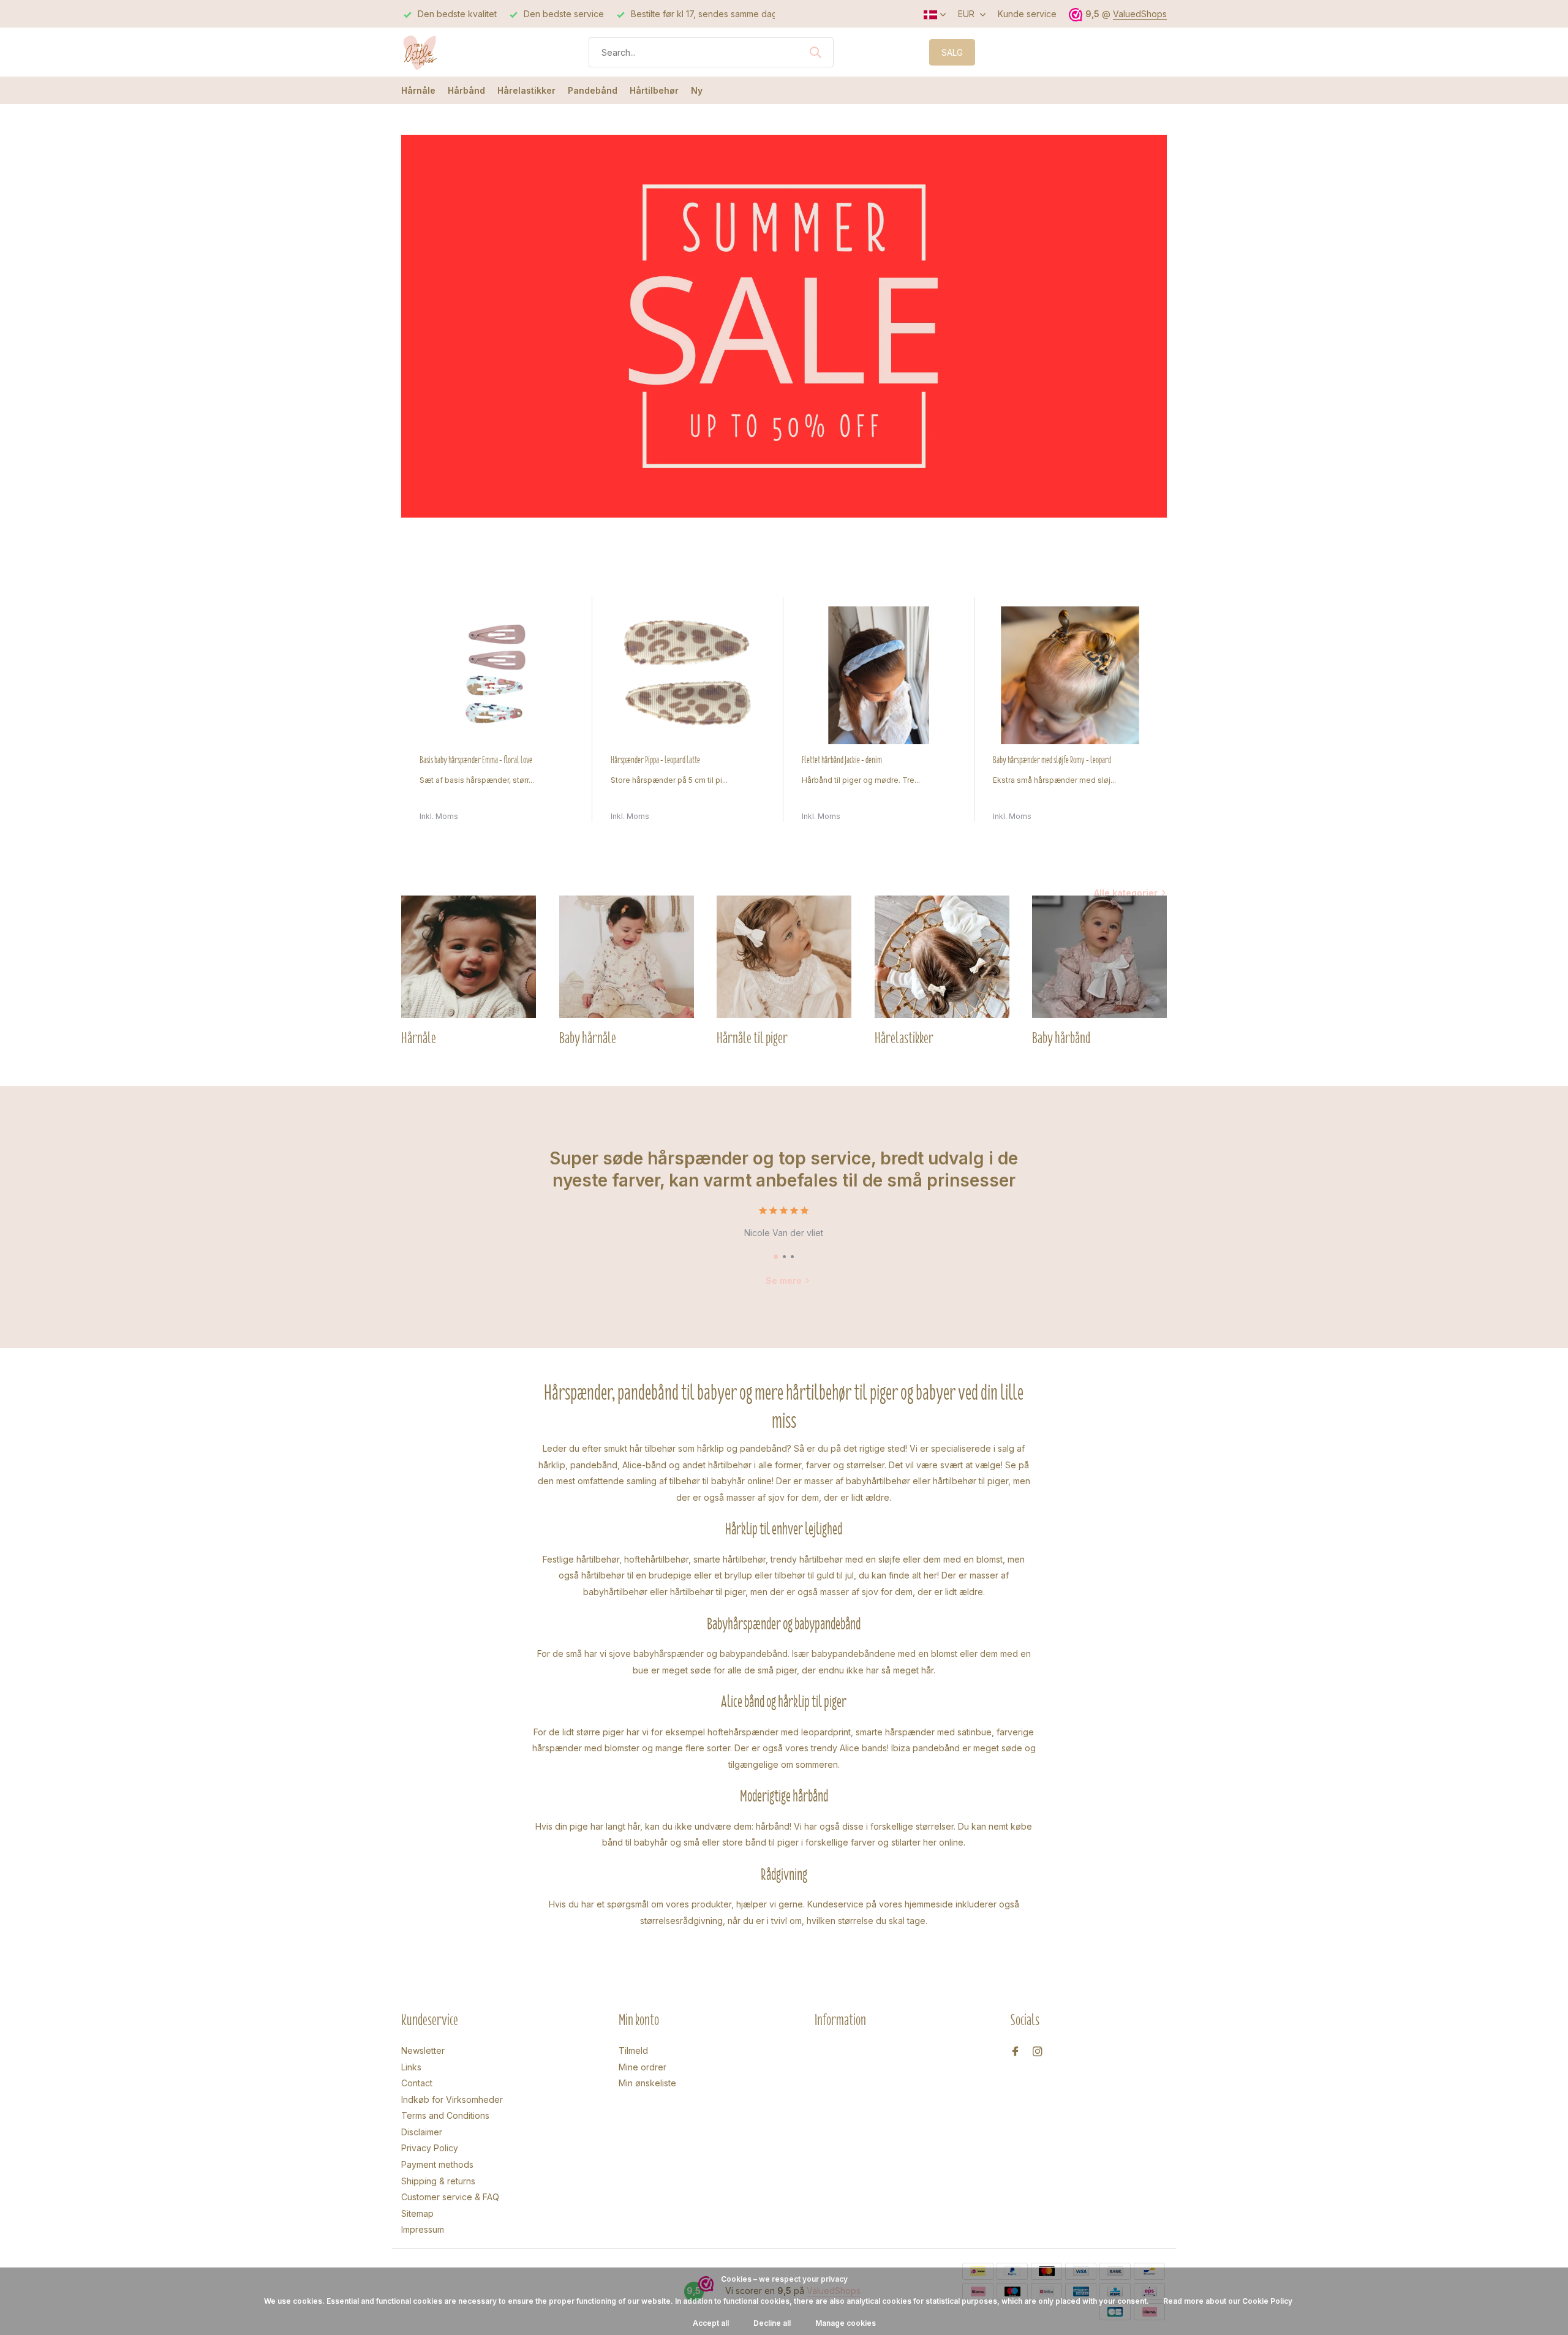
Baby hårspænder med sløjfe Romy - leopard (1052, 760)
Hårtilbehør (654, 90)
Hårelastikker (526, 90)
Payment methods (437, 2164)
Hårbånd (466, 90)
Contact (417, 2083)
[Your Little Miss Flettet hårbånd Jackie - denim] (879, 675)
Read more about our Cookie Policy (1228, 2301)
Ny (697, 90)
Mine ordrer (643, 2067)
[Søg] (815, 52)
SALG (952, 52)
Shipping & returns (438, 2181)
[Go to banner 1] (784, 326)
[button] (776, 1257)
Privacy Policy (430, 2148)
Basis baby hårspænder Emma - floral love (476, 760)
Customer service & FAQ (450, 2197)
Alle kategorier (1126, 893)
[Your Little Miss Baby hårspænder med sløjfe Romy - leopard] (1070, 675)
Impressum (423, 2229)
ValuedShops (1140, 14)
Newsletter (423, 2050)
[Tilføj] (562, 809)
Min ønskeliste (647, 2083)
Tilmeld (633, 2050)
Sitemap (417, 2213)
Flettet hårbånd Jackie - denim (842, 760)
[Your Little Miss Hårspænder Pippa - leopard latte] (688, 675)
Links (411, 2067)
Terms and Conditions (445, 2115)
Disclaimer (422, 2132)
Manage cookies (846, 2323)
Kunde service (1027, 14)
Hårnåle (418, 90)
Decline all (772, 2323)
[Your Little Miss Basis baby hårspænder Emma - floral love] (497, 675)
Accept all (711, 2323)
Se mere (784, 1281)
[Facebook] (1016, 2052)
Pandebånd (593, 90)
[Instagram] (1038, 2052)
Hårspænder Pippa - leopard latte (655, 760)
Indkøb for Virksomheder (452, 2099)
